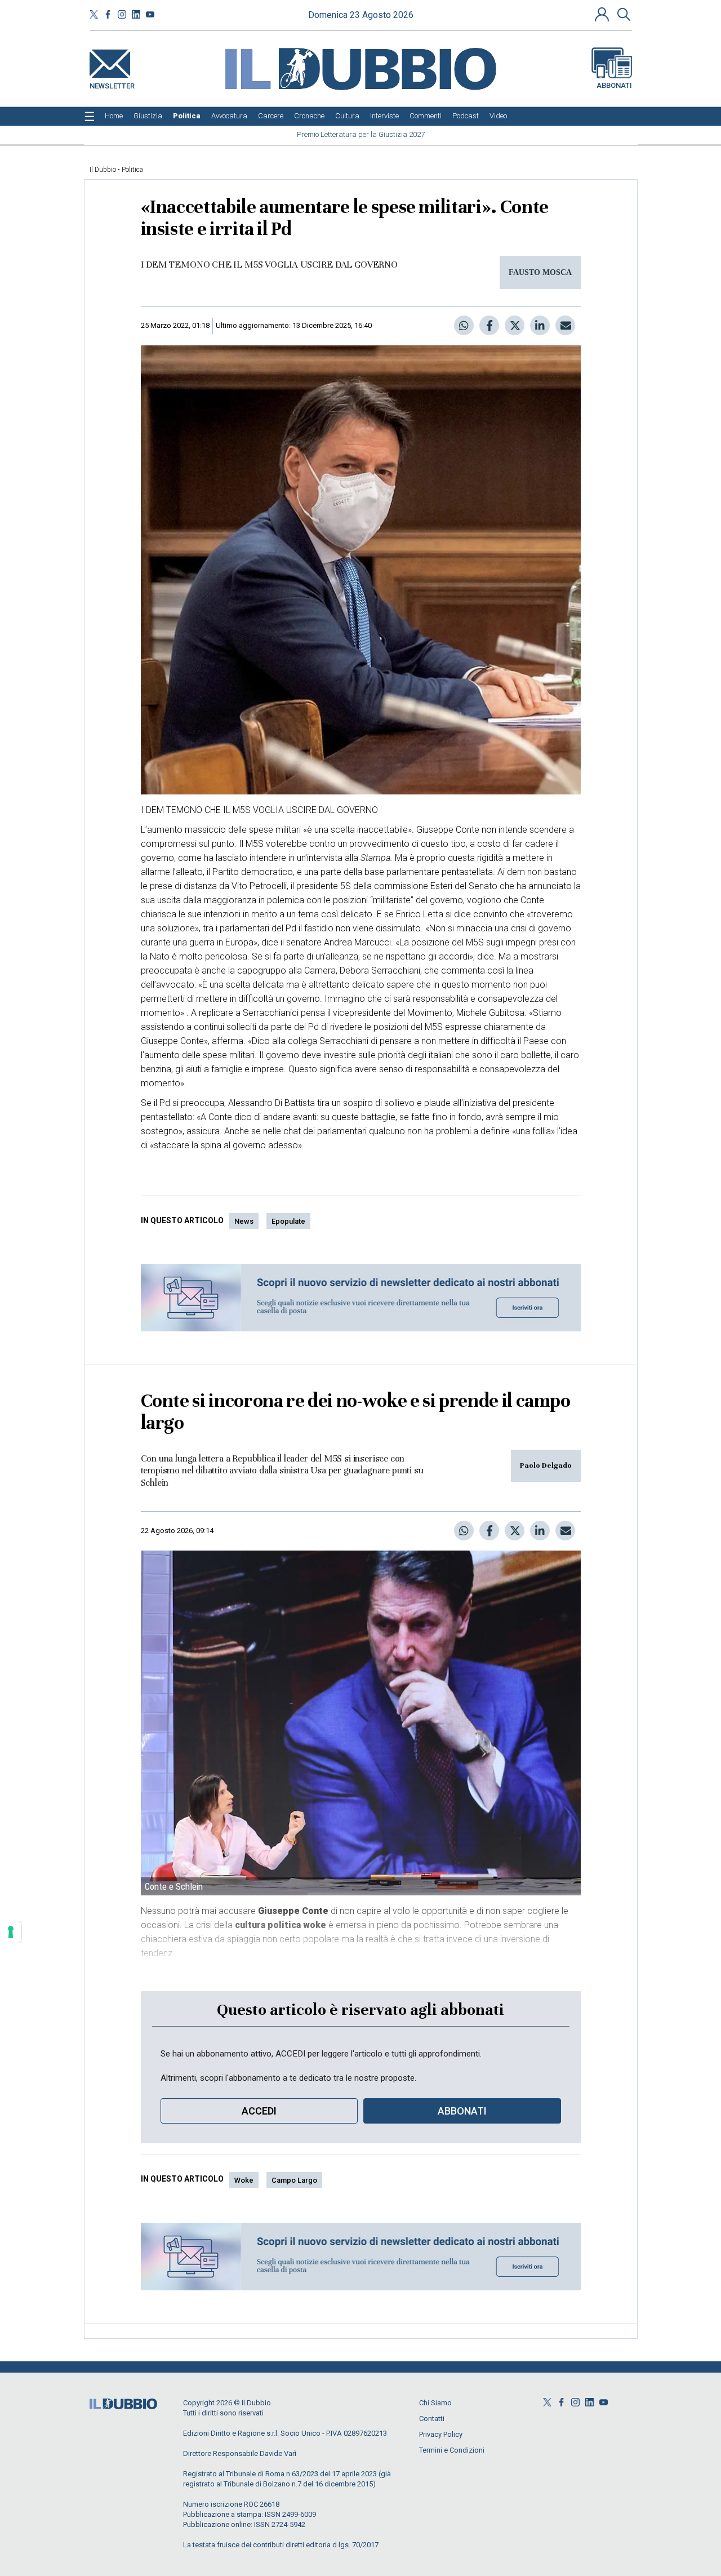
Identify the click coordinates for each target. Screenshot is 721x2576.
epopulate (288, 1221)
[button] (603, 14)
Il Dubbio (103, 170)
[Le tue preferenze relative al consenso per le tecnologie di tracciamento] (11, 1932)
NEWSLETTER (112, 84)
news (244, 1221)
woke (244, 2180)
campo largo (294, 2180)
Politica (132, 170)
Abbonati (614, 85)
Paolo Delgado (546, 1465)
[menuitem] (114, 116)
